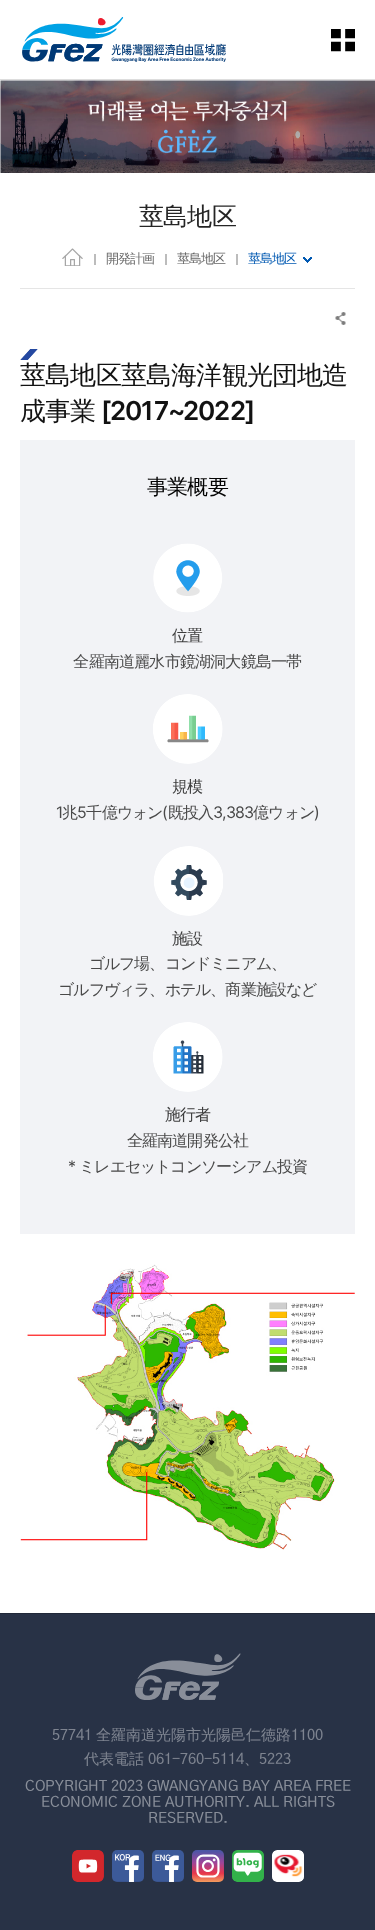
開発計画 (130, 258)
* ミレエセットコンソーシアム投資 (187, 1166)
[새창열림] (88, 1866)
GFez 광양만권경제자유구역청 (124, 39)
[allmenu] (355, 39)
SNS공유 (341, 318)
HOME (72, 256)
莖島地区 (201, 258)
